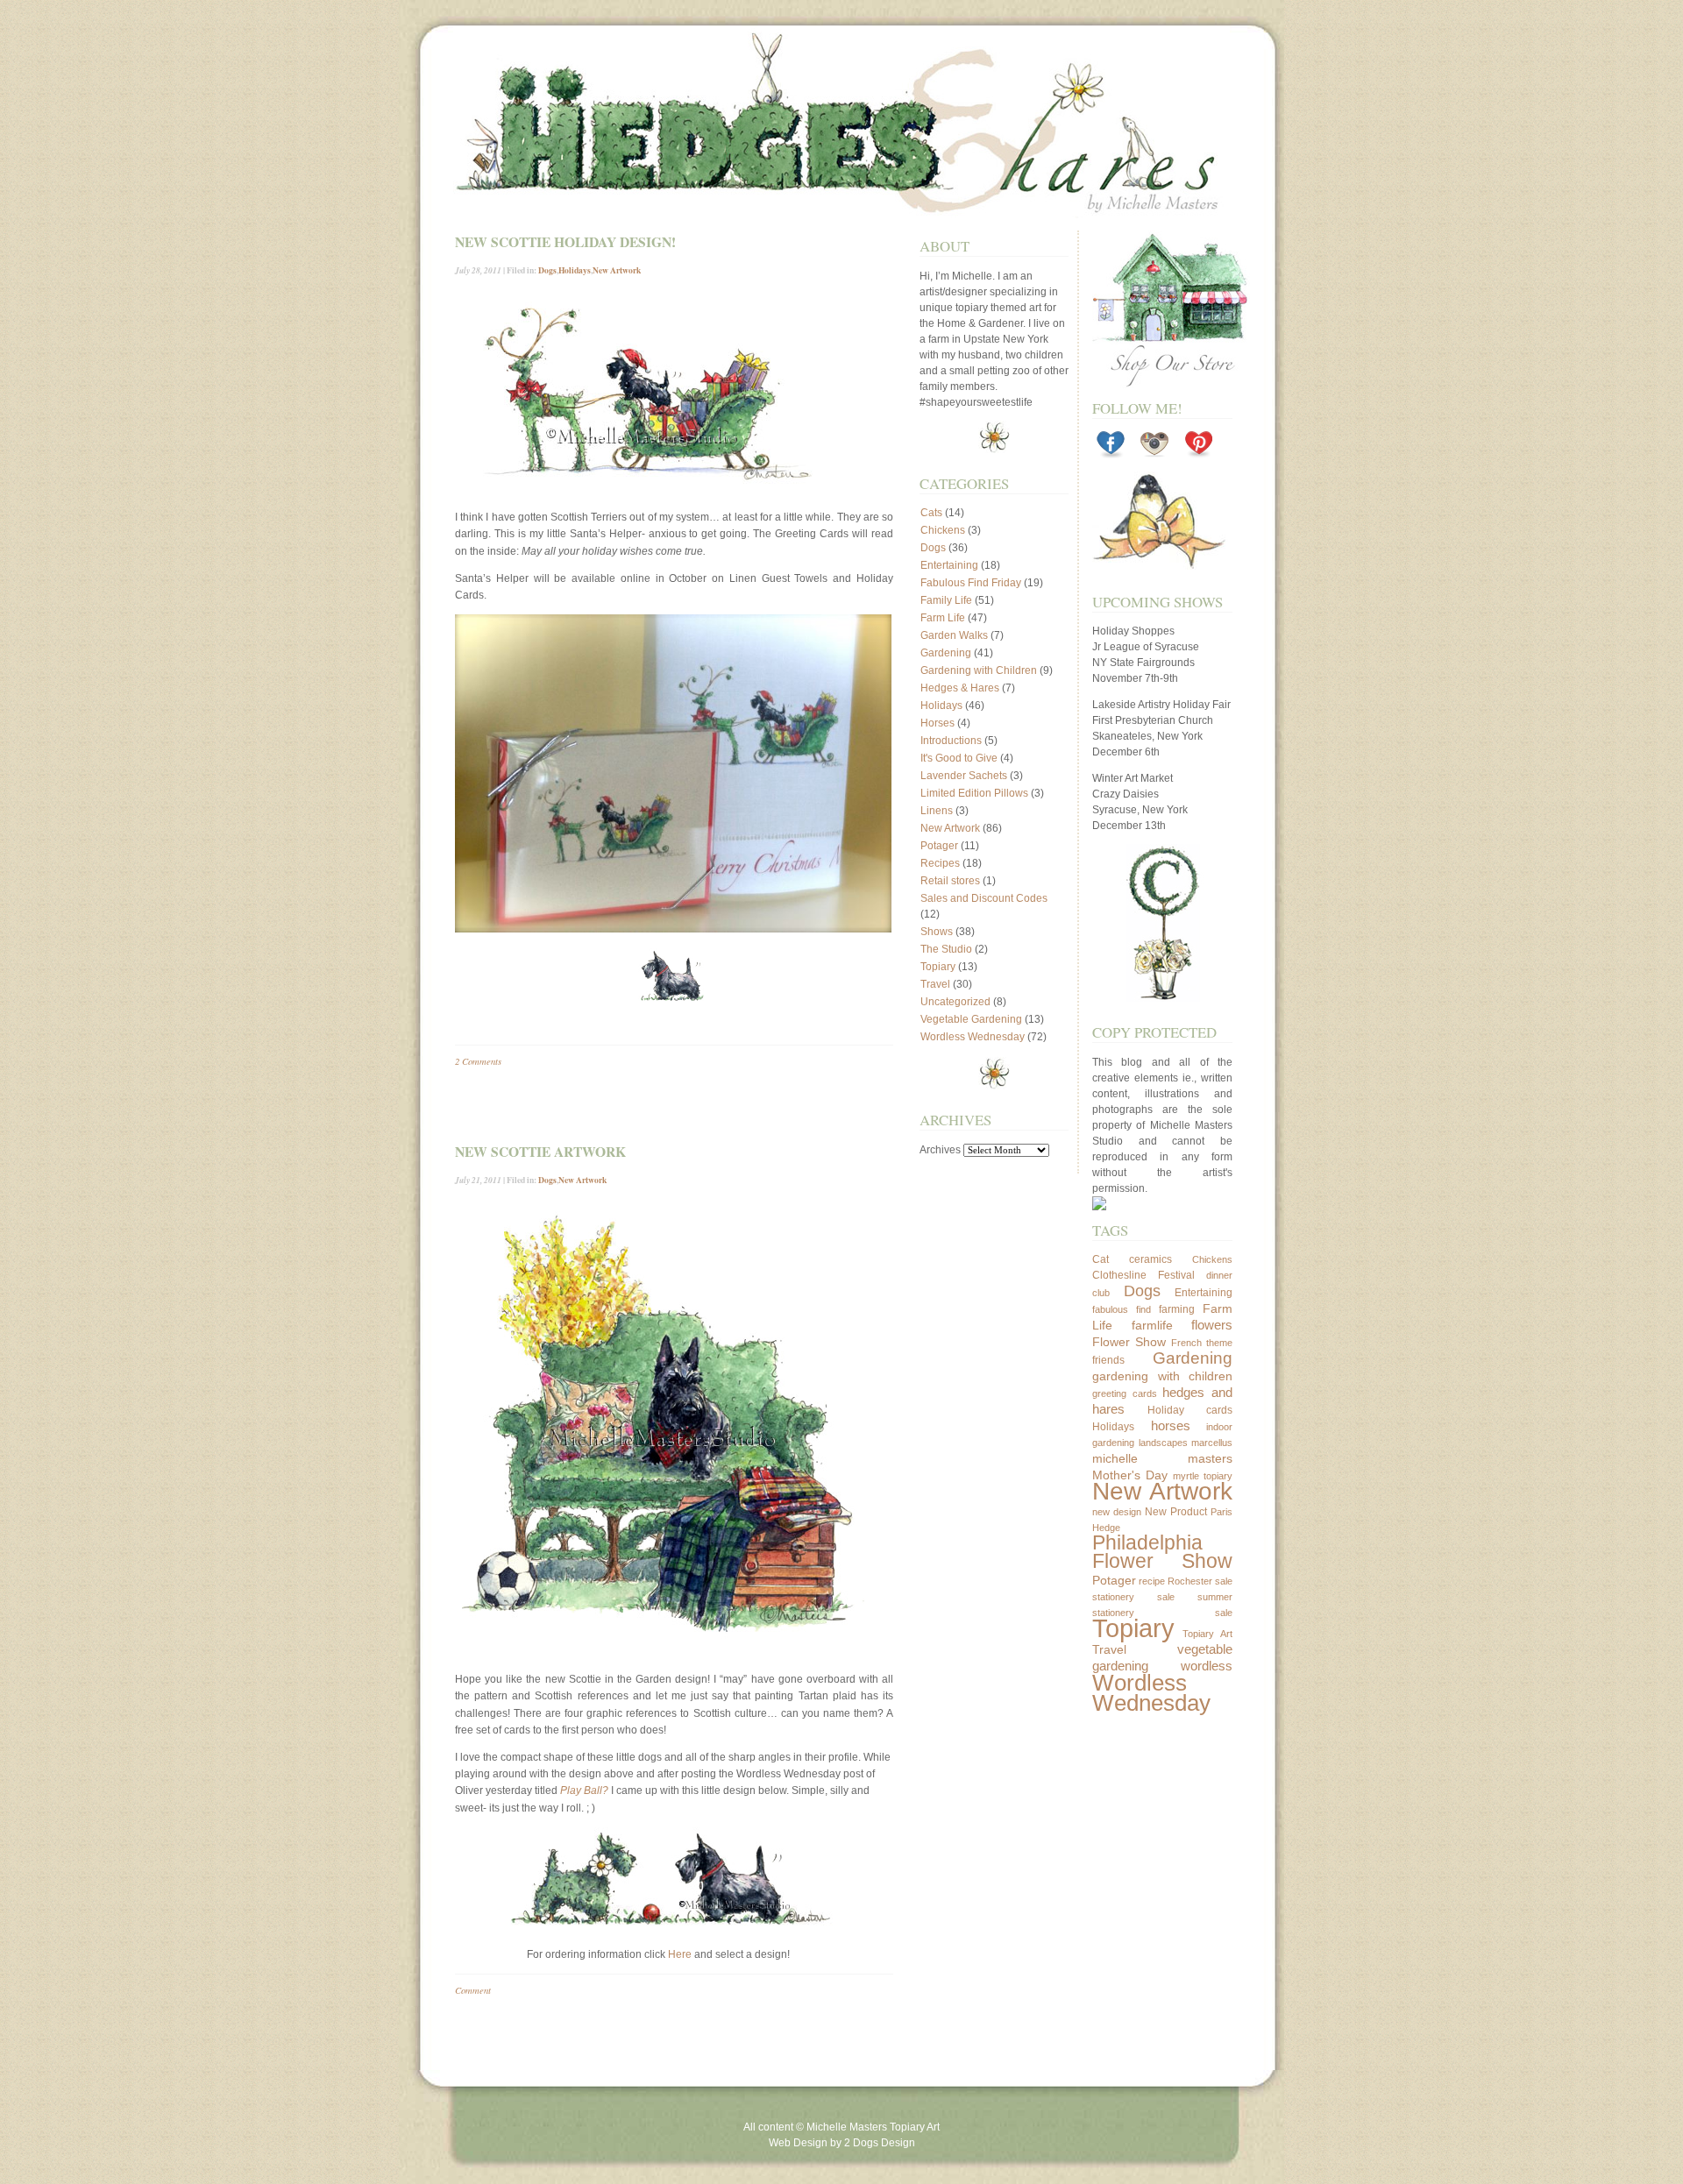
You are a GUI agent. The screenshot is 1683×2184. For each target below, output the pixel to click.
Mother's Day (1130, 1475)
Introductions (951, 741)
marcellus (1212, 1443)
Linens (937, 811)
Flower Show (1129, 1342)
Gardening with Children (979, 670)
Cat (1101, 1259)
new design (1117, 1512)
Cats (931, 513)
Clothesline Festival (1143, 1275)
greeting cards (1125, 1393)
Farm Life (943, 618)
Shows (937, 932)
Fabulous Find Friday (971, 583)
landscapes (1163, 1443)
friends (1108, 1360)
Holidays (575, 270)
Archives (940, 1150)
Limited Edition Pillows (974, 793)
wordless (1207, 1666)
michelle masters (1162, 1458)
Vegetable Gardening (971, 1019)
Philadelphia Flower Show (1162, 1552)
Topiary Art (1208, 1634)
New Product (1176, 1512)
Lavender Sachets (964, 776)
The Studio (946, 949)
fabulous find (1122, 1309)
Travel (935, 984)
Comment (473, 1990)
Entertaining (949, 565)
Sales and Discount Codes (984, 898)
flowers (1212, 1325)
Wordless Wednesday (973, 1037)
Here (680, 1954)
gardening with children (1162, 1376)
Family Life (946, 600)
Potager (939, 846)
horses (1171, 1425)
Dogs (547, 270)
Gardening (946, 653)
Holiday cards (1190, 1410)
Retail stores (950, 881)
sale (1224, 1581)
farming (1177, 1309)
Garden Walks (954, 635)
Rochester (1190, 1581)
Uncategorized (955, 1002)
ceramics (1150, 1259)
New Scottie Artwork (540, 1152)
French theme (1202, 1343)
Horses (937, 723)
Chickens (943, 530)
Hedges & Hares (960, 688)
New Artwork (617, 270)
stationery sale (1133, 1597)
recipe (1152, 1581)
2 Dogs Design (880, 2143)
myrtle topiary (1203, 1476)
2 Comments (478, 1061)
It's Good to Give (959, 758)
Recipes (940, 863)
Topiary (938, 967)
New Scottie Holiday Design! (565, 242)
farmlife (1152, 1325)
